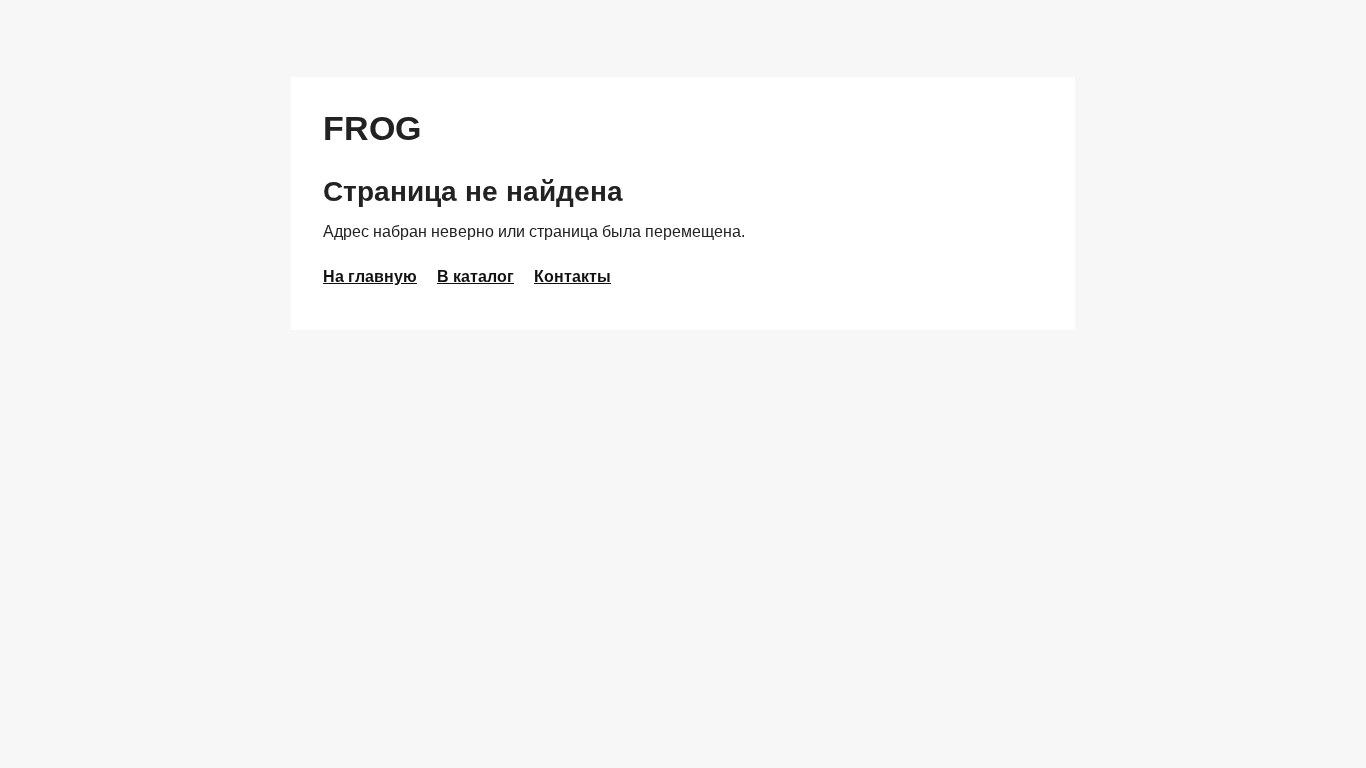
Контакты (572, 276)
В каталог (475, 276)
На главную (370, 276)
